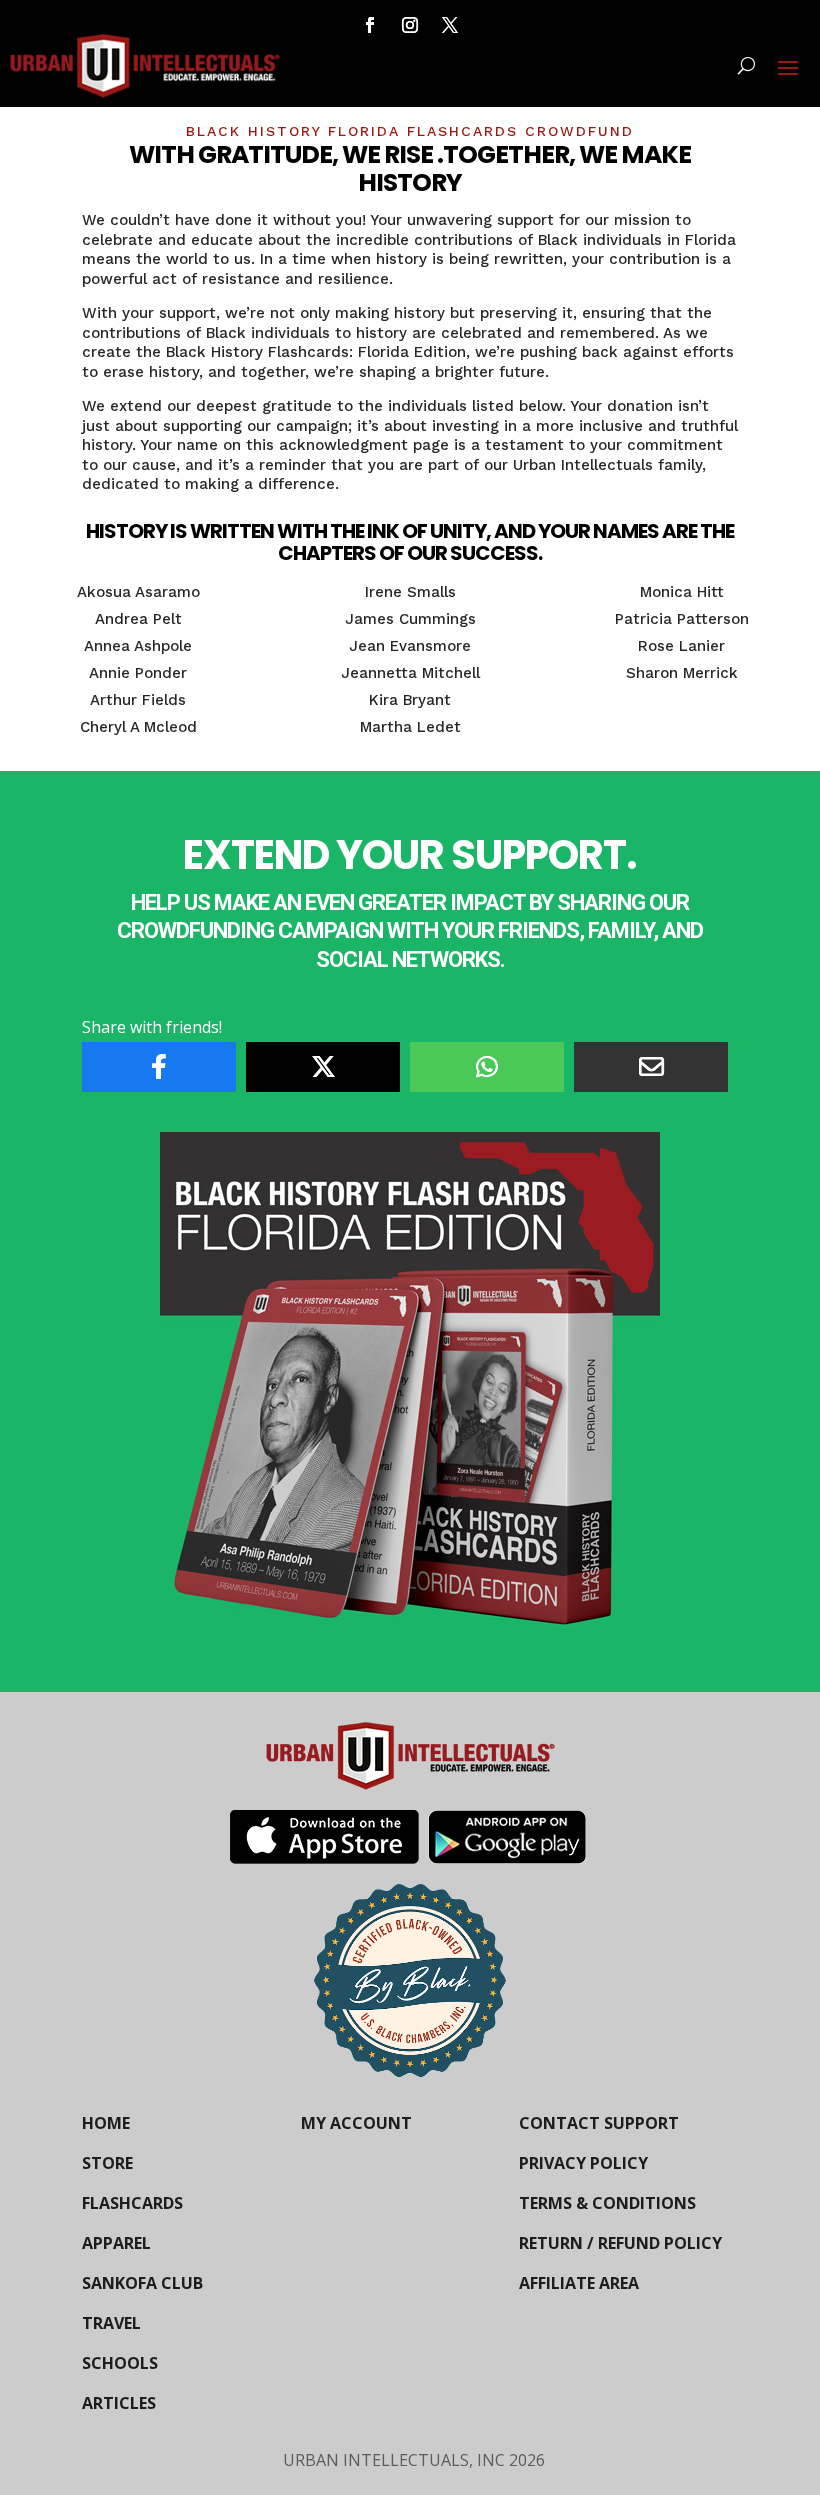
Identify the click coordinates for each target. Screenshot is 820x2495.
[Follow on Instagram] (410, 25)
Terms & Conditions (607, 2203)
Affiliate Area (579, 2283)
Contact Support (599, 2123)
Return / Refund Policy (620, 2243)
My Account (356, 2123)
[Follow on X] (450, 25)
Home (106, 2123)
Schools (120, 2363)
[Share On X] (323, 1067)
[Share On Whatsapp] (487, 1067)
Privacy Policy (583, 2163)
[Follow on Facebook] (370, 25)
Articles (119, 2403)
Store (107, 2163)
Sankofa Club (142, 2283)
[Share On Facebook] (159, 1067)
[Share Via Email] (651, 1067)
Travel (111, 2323)
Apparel (116, 2243)
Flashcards (132, 2203)
